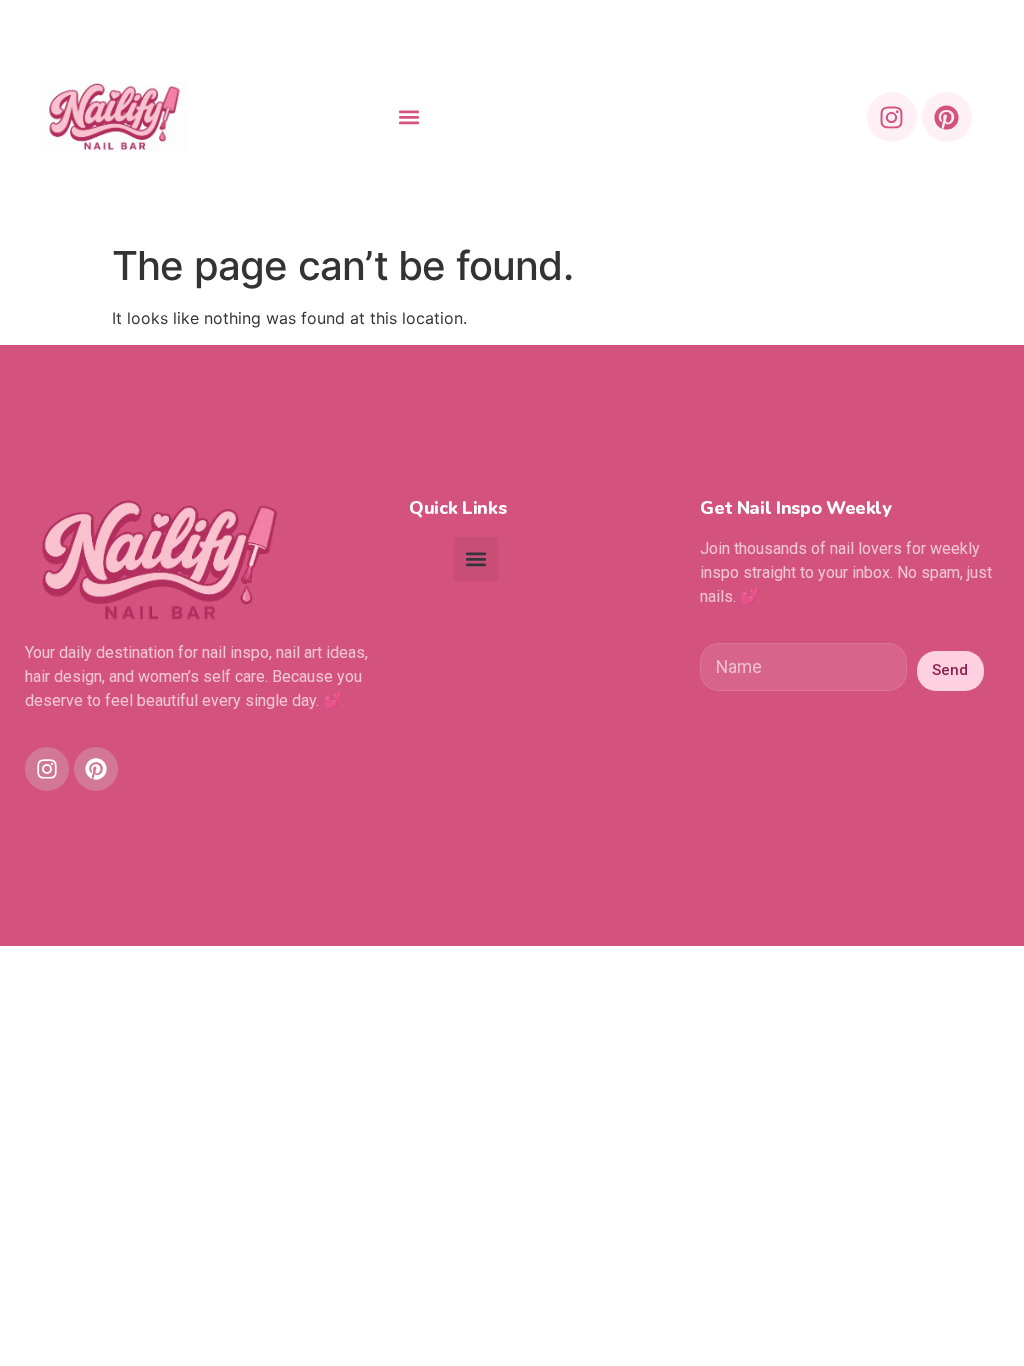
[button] (409, 117)
